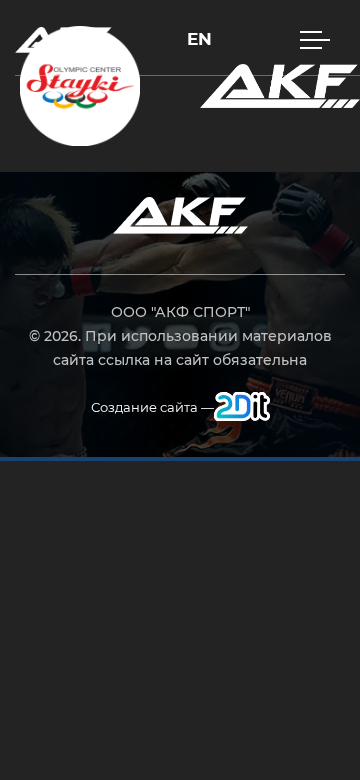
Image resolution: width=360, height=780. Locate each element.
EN (199, 39)
